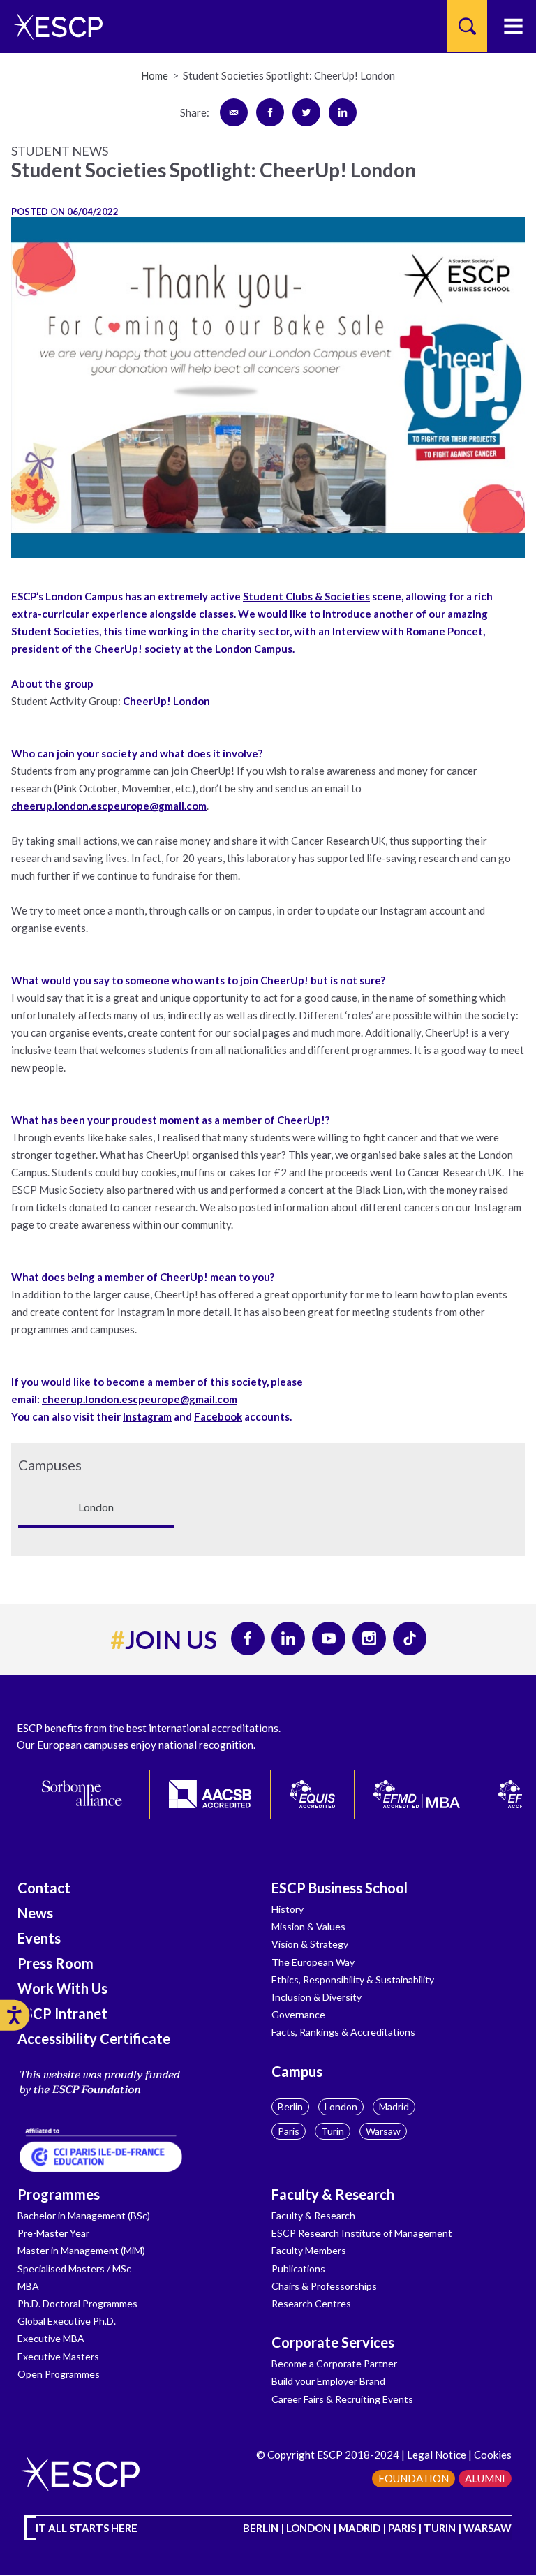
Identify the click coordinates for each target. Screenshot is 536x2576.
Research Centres (311, 2303)
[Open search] (467, 26)
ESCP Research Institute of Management (362, 2233)
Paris (289, 2131)
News (35, 1913)
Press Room (55, 1963)
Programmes (59, 2194)
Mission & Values (308, 1926)
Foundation (414, 2478)
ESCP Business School (340, 1888)
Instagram (147, 1416)
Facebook (218, 1416)
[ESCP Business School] (53, 26)
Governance (298, 2014)
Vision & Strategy (310, 1944)
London (341, 2107)
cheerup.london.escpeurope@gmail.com (109, 806)
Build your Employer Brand (328, 2381)
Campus (297, 2071)
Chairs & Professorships (324, 2286)
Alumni (485, 2478)
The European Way (313, 1962)
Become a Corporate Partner (334, 2363)
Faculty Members (309, 2250)
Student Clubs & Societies (306, 596)
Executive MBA (51, 2338)
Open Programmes (59, 2374)
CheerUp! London (166, 701)
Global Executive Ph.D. (67, 2321)
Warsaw (383, 2131)
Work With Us (62, 1988)
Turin (333, 2131)
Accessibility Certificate (94, 2038)
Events (39, 1938)
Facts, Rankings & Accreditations (343, 2032)
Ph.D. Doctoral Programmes (77, 2303)
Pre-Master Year (53, 2233)
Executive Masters (58, 2356)
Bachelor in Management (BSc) (84, 2215)
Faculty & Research (333, 2194)
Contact (44, 1888)
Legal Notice (437, 2455)
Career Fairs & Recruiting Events (342, 2399)
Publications (298, 2268)
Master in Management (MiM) (81, 2250)
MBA (28, 2286)
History (288, 1909)
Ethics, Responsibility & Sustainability (353, 1979)
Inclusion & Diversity (317, 1997)
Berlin (290, 2107)
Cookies (493, 2455)
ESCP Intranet (62, 2013)
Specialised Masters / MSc (74, 2268)
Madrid (394, 2107)
